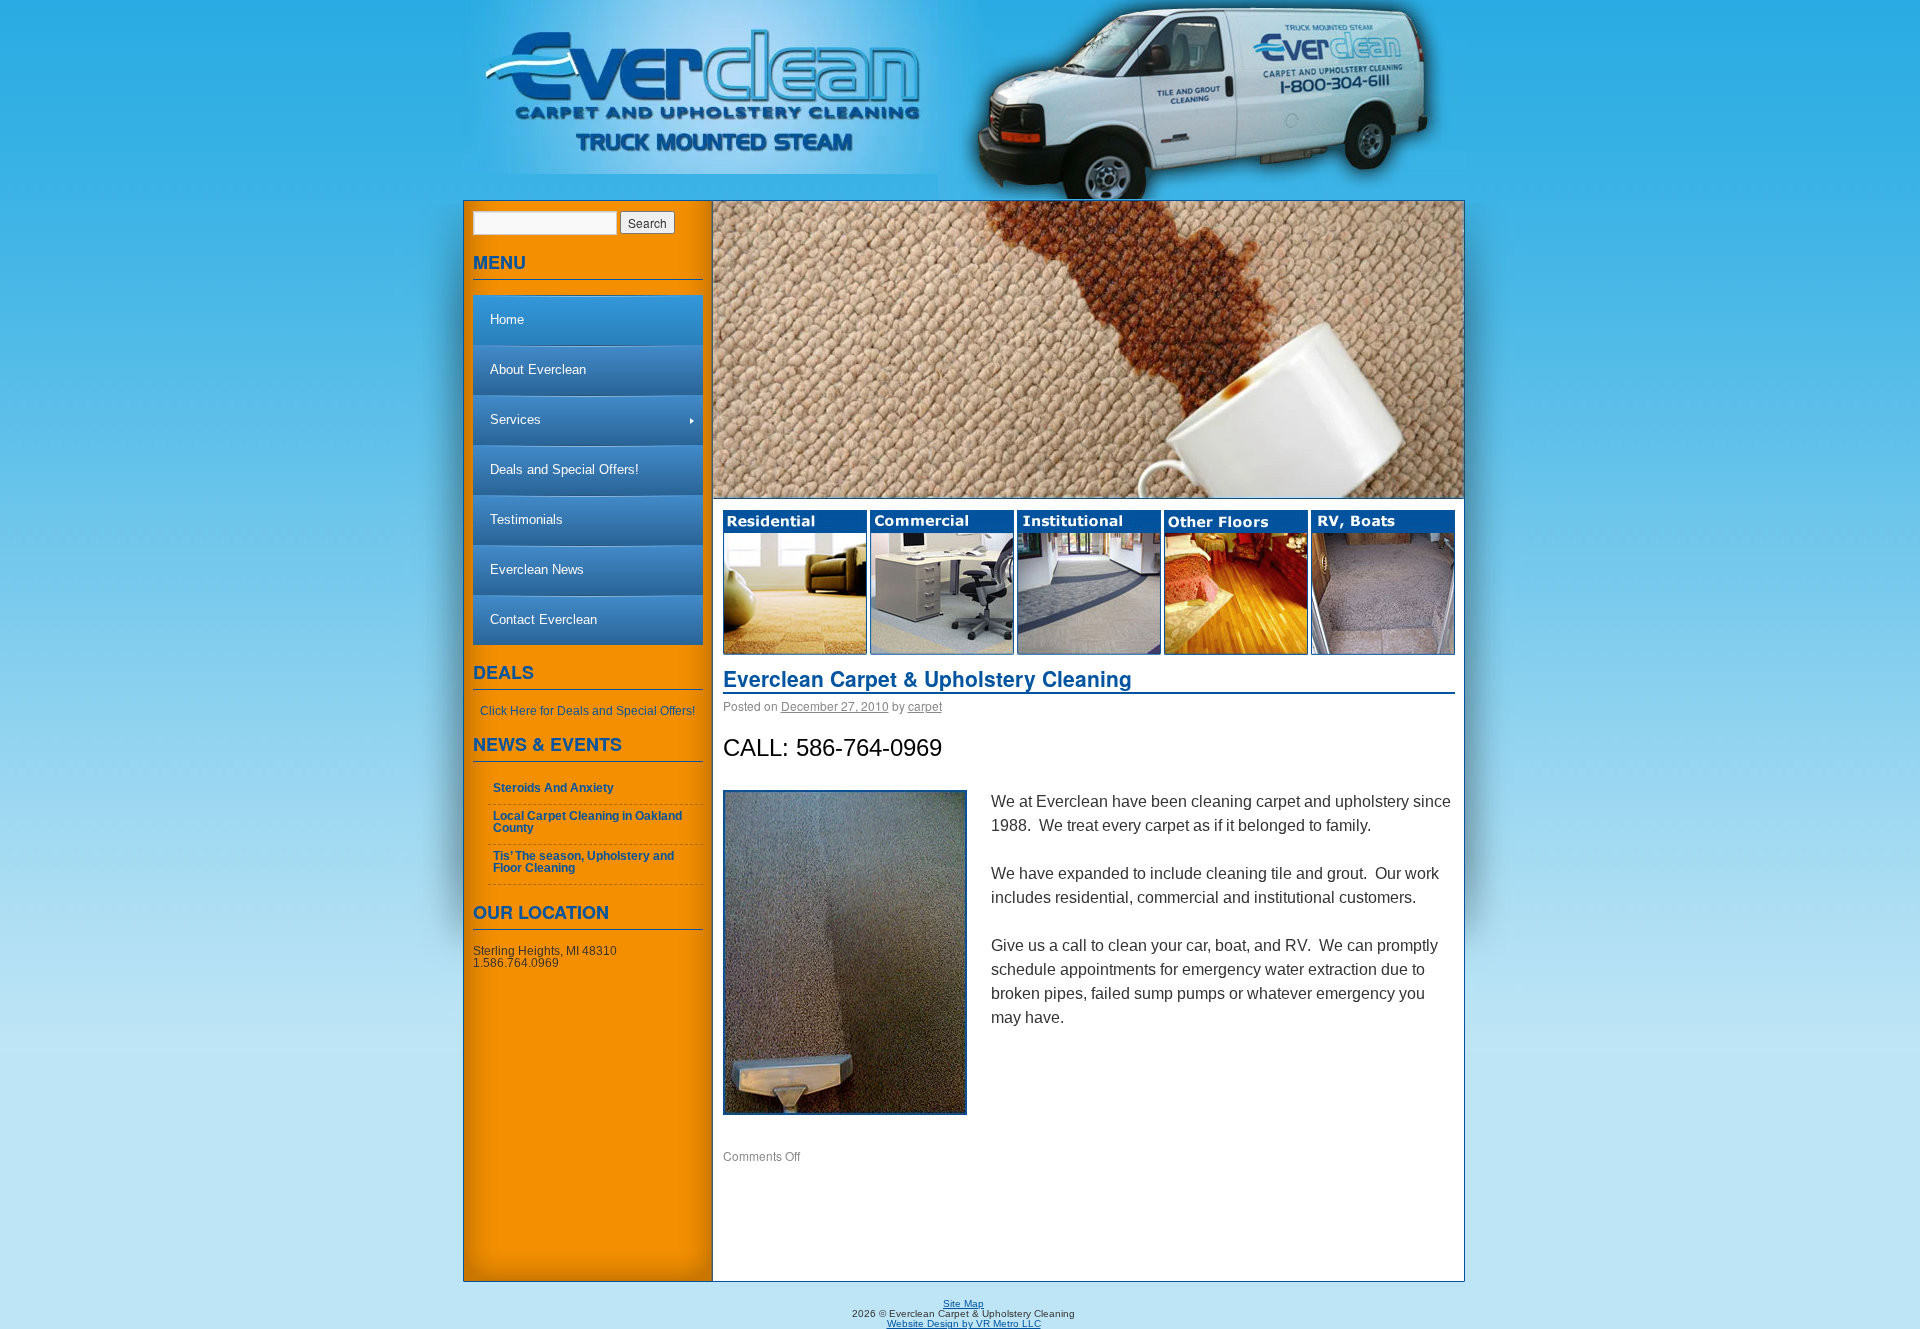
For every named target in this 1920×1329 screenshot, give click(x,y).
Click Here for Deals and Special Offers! (587, 711)
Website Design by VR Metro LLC (964, 1323)
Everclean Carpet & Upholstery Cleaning (927, 679)
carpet (925, 705)
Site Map (963, 1303)
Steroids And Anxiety (553, 788)
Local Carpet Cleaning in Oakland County (587, 822)
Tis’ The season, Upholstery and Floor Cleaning (583, 862)
